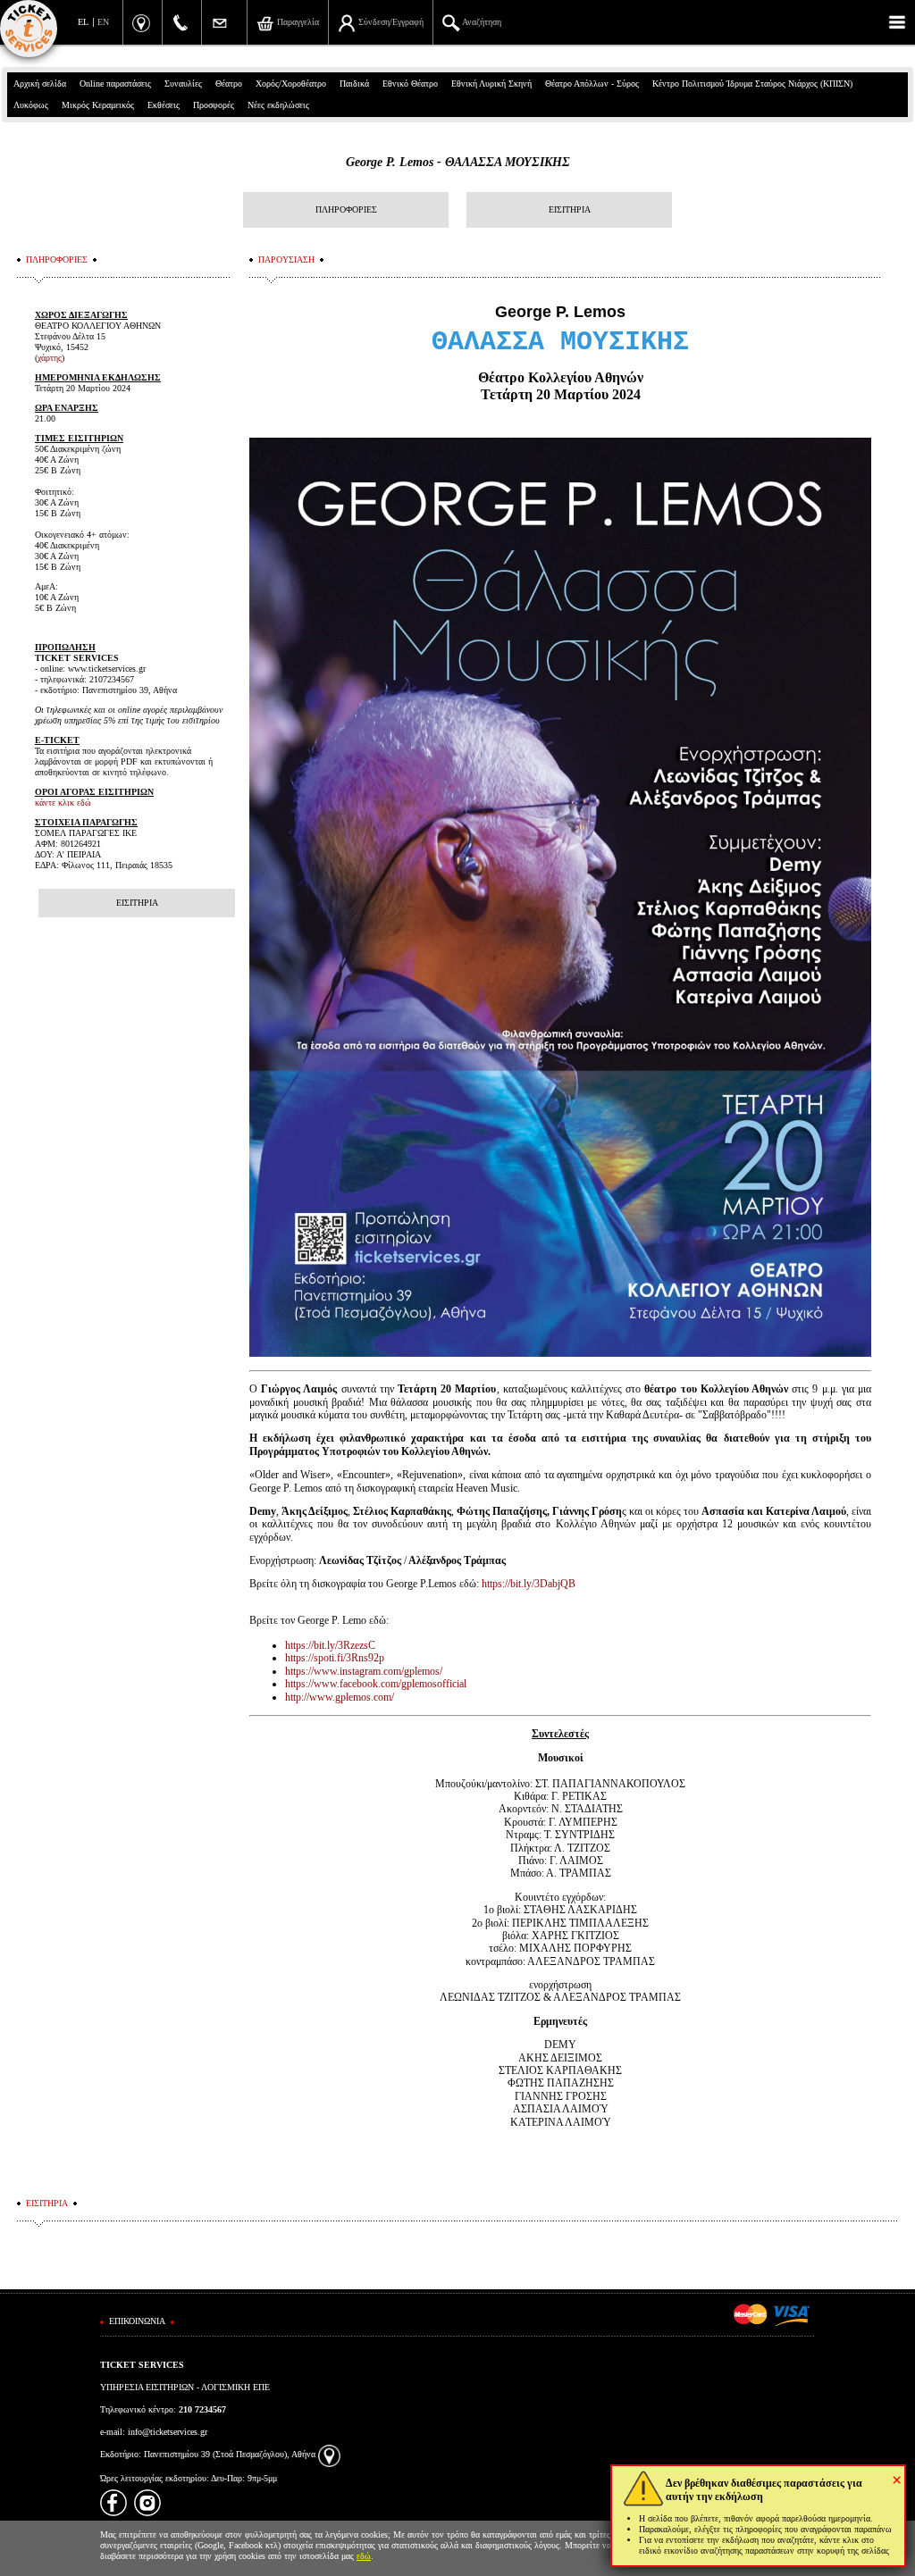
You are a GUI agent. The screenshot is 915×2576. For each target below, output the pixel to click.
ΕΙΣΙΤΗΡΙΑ (570, 209)
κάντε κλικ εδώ (63, 803)
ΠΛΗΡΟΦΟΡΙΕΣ (346, 209)
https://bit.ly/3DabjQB (529, 1584)
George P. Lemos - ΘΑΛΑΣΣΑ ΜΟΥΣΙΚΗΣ (458, 162)
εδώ (364, 2556)
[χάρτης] (329, 2454)
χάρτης (50, 358)
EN (103, 22)
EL (83, 22)
